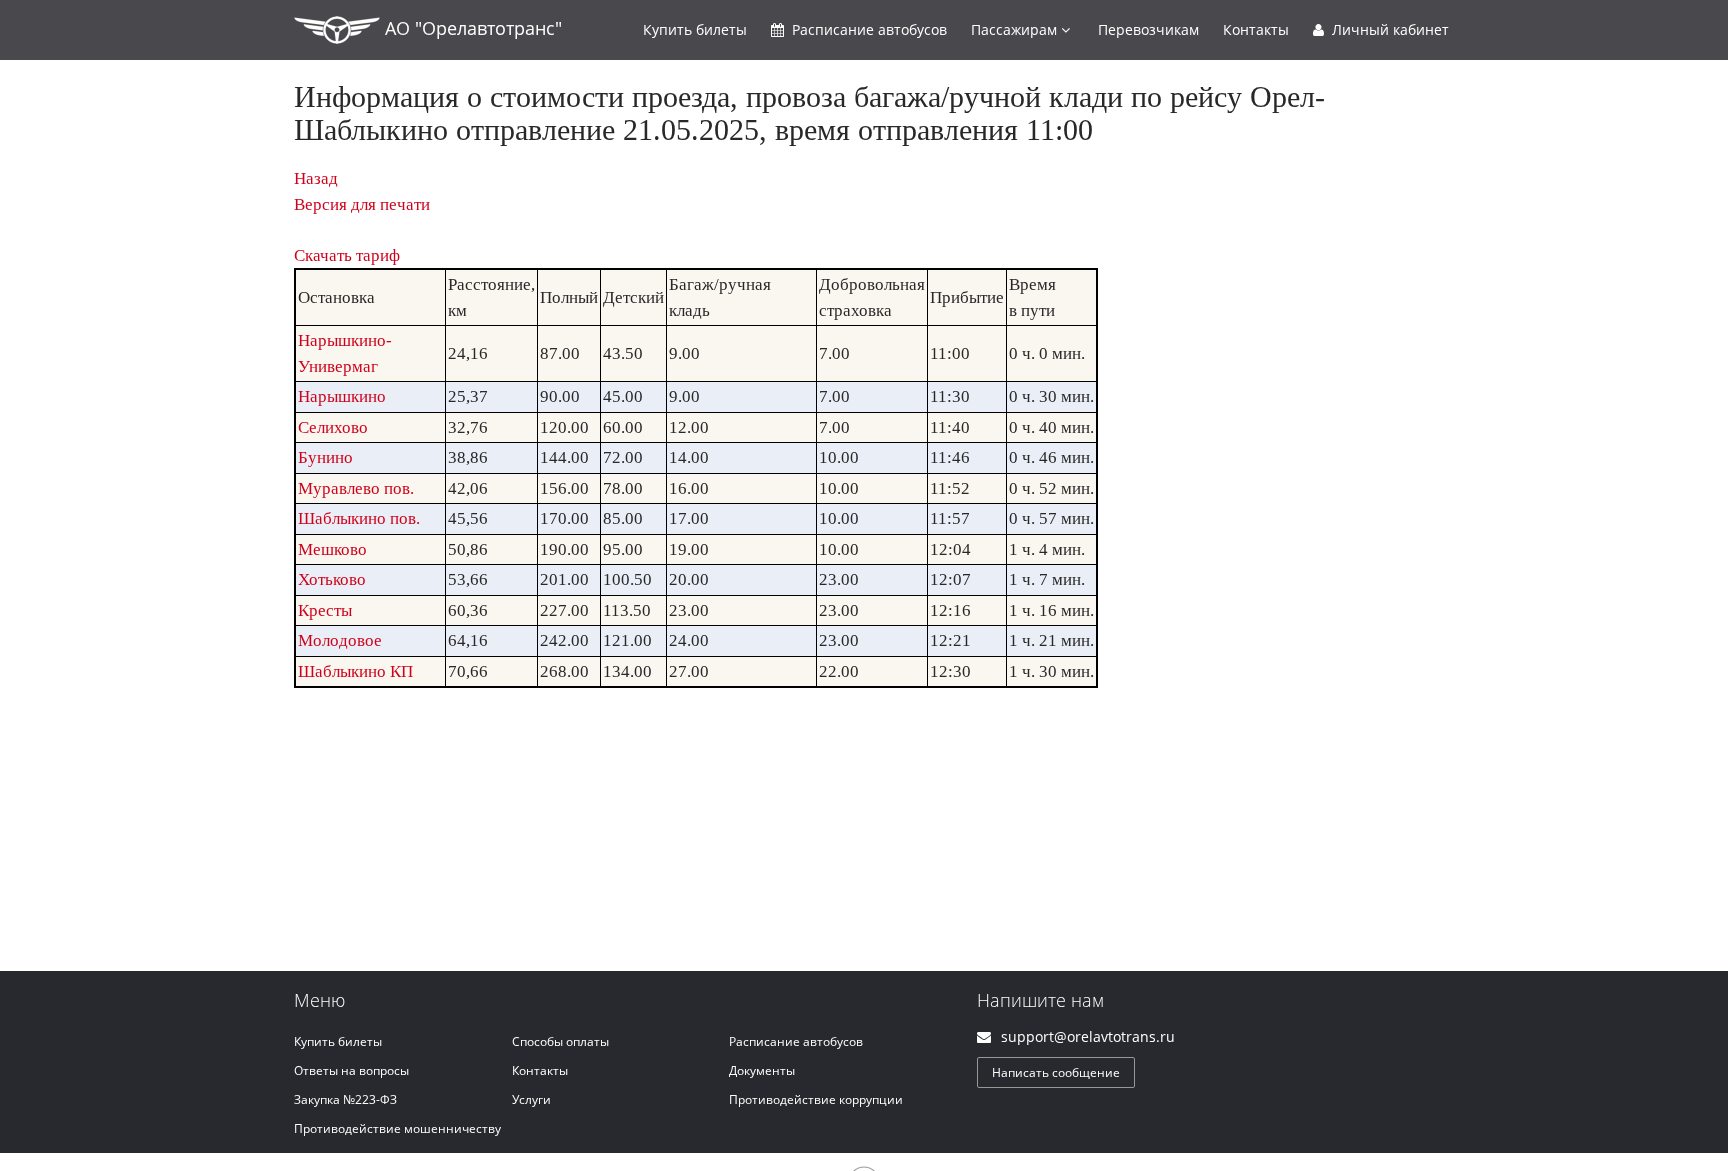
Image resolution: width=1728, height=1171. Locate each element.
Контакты (1256, 29)
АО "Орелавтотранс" (471, 28)
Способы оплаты (560, 1041)
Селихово (333, 427)
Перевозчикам (1148, 29)
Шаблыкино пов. (359, 518)
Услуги (531, 1099)
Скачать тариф (347, 255)
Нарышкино (342, 396)
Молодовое (340, 640)
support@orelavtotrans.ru (1088, 1036)
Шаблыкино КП (355, 671)
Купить (695, 29)
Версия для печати (362, 204)
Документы (762, 1070)
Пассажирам (1016, 29)
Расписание (867, 29)
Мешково (332, 549)
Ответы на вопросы (351, 1070)
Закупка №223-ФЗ (345, 1099)
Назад (316, 178)
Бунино (325, 457)
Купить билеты (338, 1041)
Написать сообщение (1056, 1072)
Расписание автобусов (796, 1041)
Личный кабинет (1388, 29)
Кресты (325, 610)
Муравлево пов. (356, 488)
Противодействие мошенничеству (397, 1128)
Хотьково (332, 579)
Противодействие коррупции (816, 1099)
